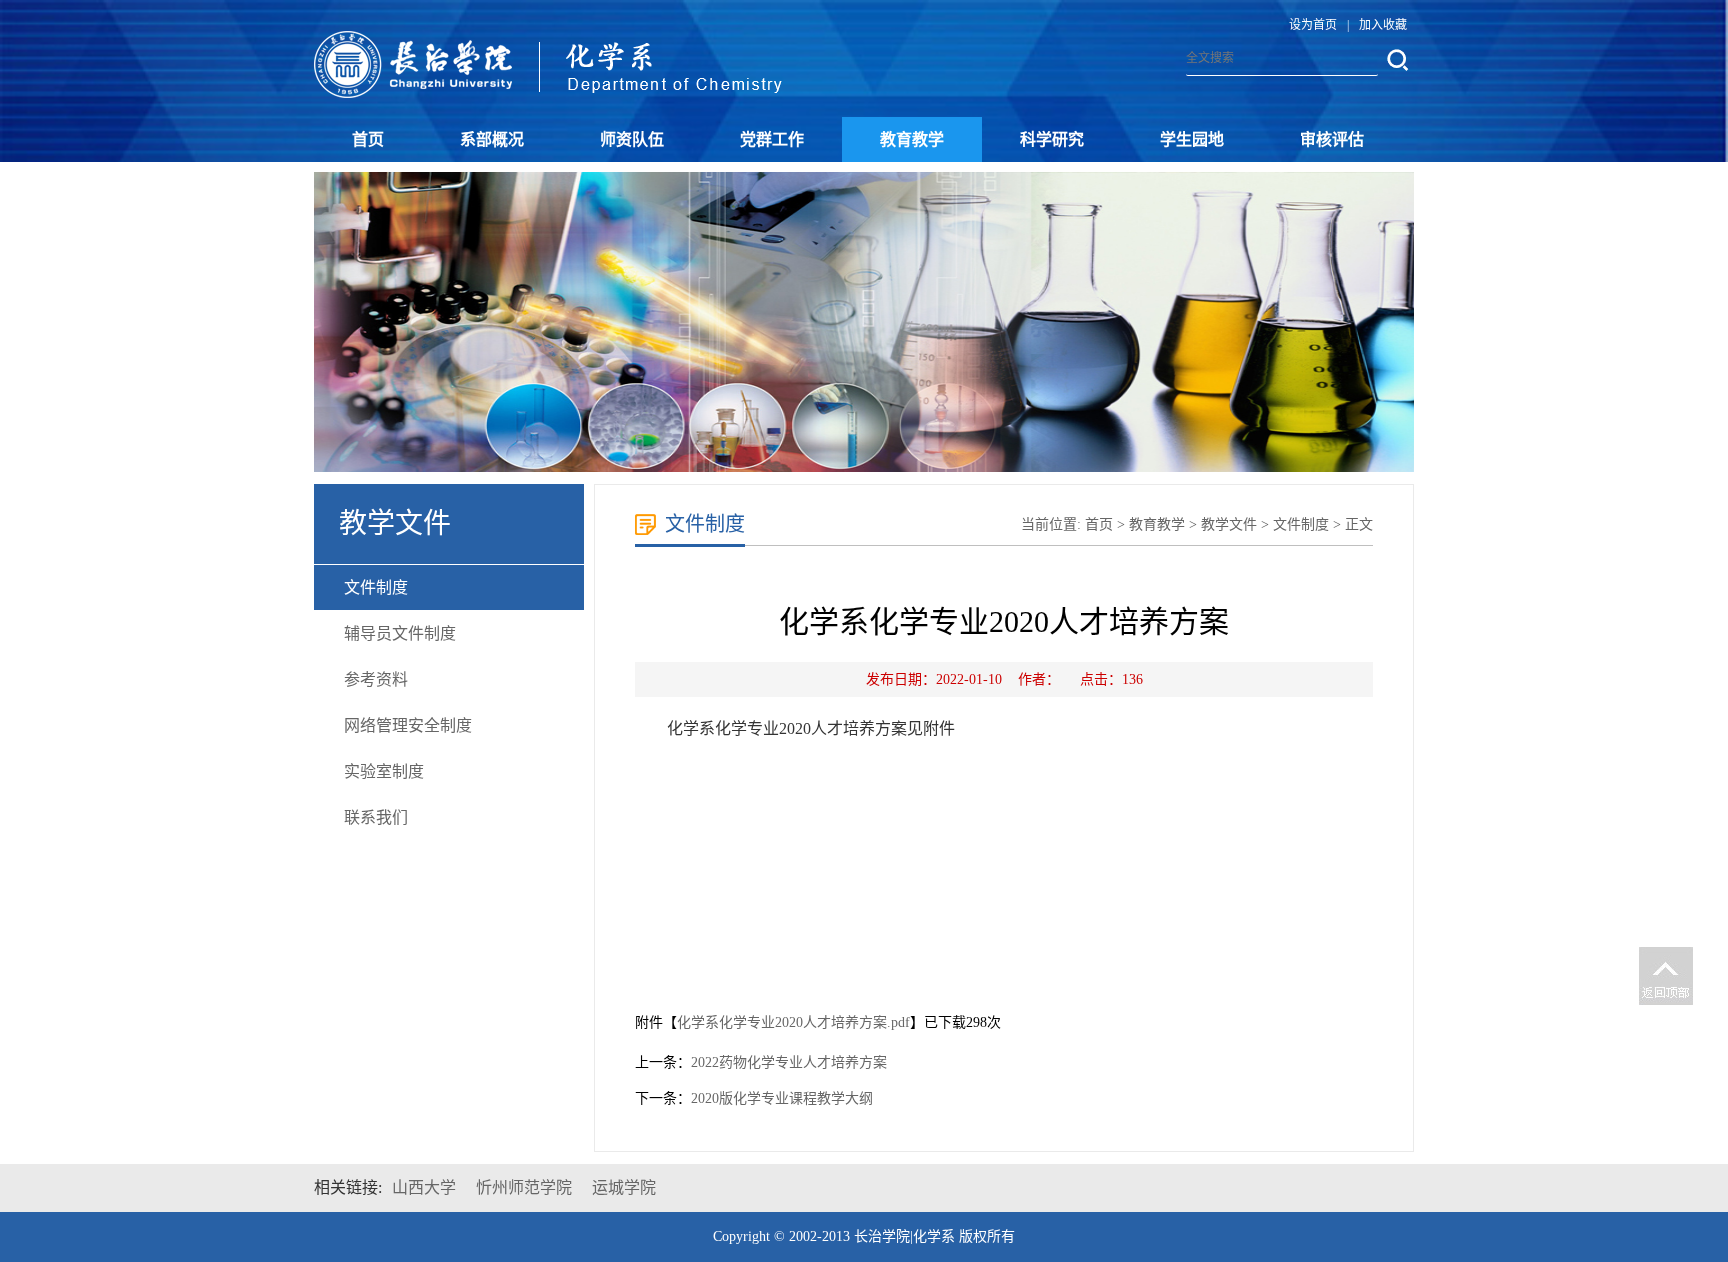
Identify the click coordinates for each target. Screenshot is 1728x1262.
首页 (368, 139)
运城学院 (624, 1187)
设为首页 (1313, 25)
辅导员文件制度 (400, 633)
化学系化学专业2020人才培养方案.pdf (793, 1022)
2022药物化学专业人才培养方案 (789, 1062)
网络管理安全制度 (408, 725)
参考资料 (376, 679)
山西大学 (424, 1187)
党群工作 (772, 139)
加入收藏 (1383, 25)
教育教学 (912, 139)
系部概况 (492, 139)
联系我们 (376, 817)
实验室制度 (384, 771)
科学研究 (1052, 139)
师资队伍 (632, 139)
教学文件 (1229, 524)
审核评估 (1332, 139)
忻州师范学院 (524, 1187)
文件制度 (376, 587)
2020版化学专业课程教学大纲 (782, 1098)
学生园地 (1192, 139)
